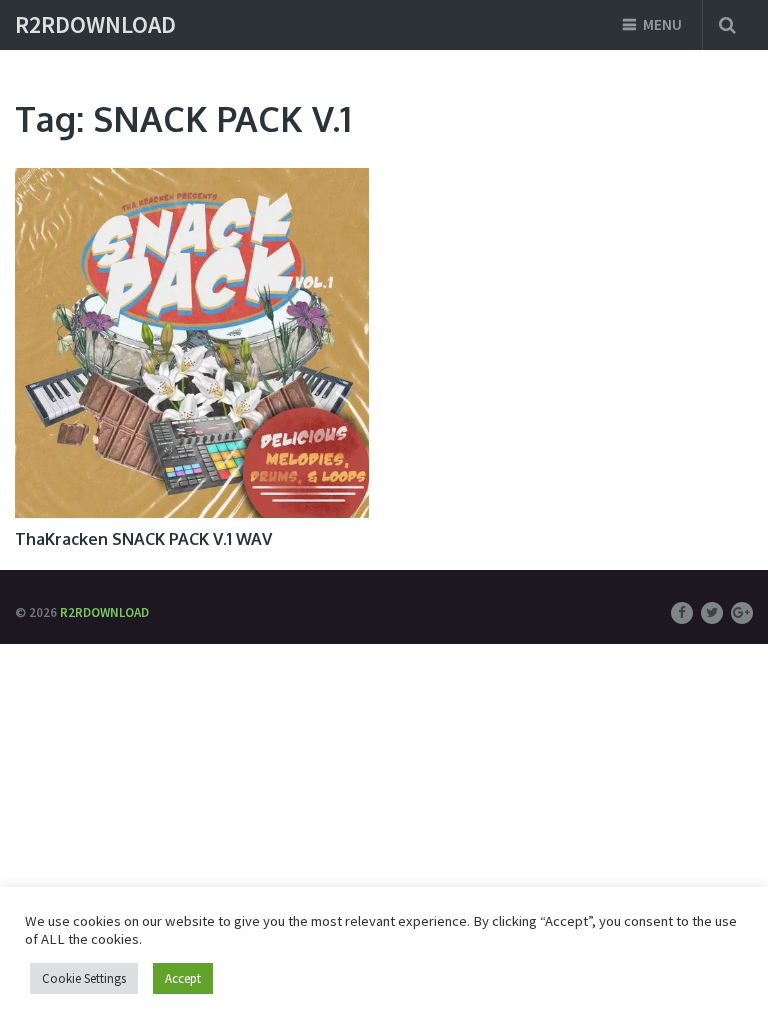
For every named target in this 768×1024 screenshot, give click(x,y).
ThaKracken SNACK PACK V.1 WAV (143, 539)
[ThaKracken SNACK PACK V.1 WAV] (192, 343)
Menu (662, 24)
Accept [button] (183, 978)
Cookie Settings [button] (84, 978)
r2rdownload (95, 25)
